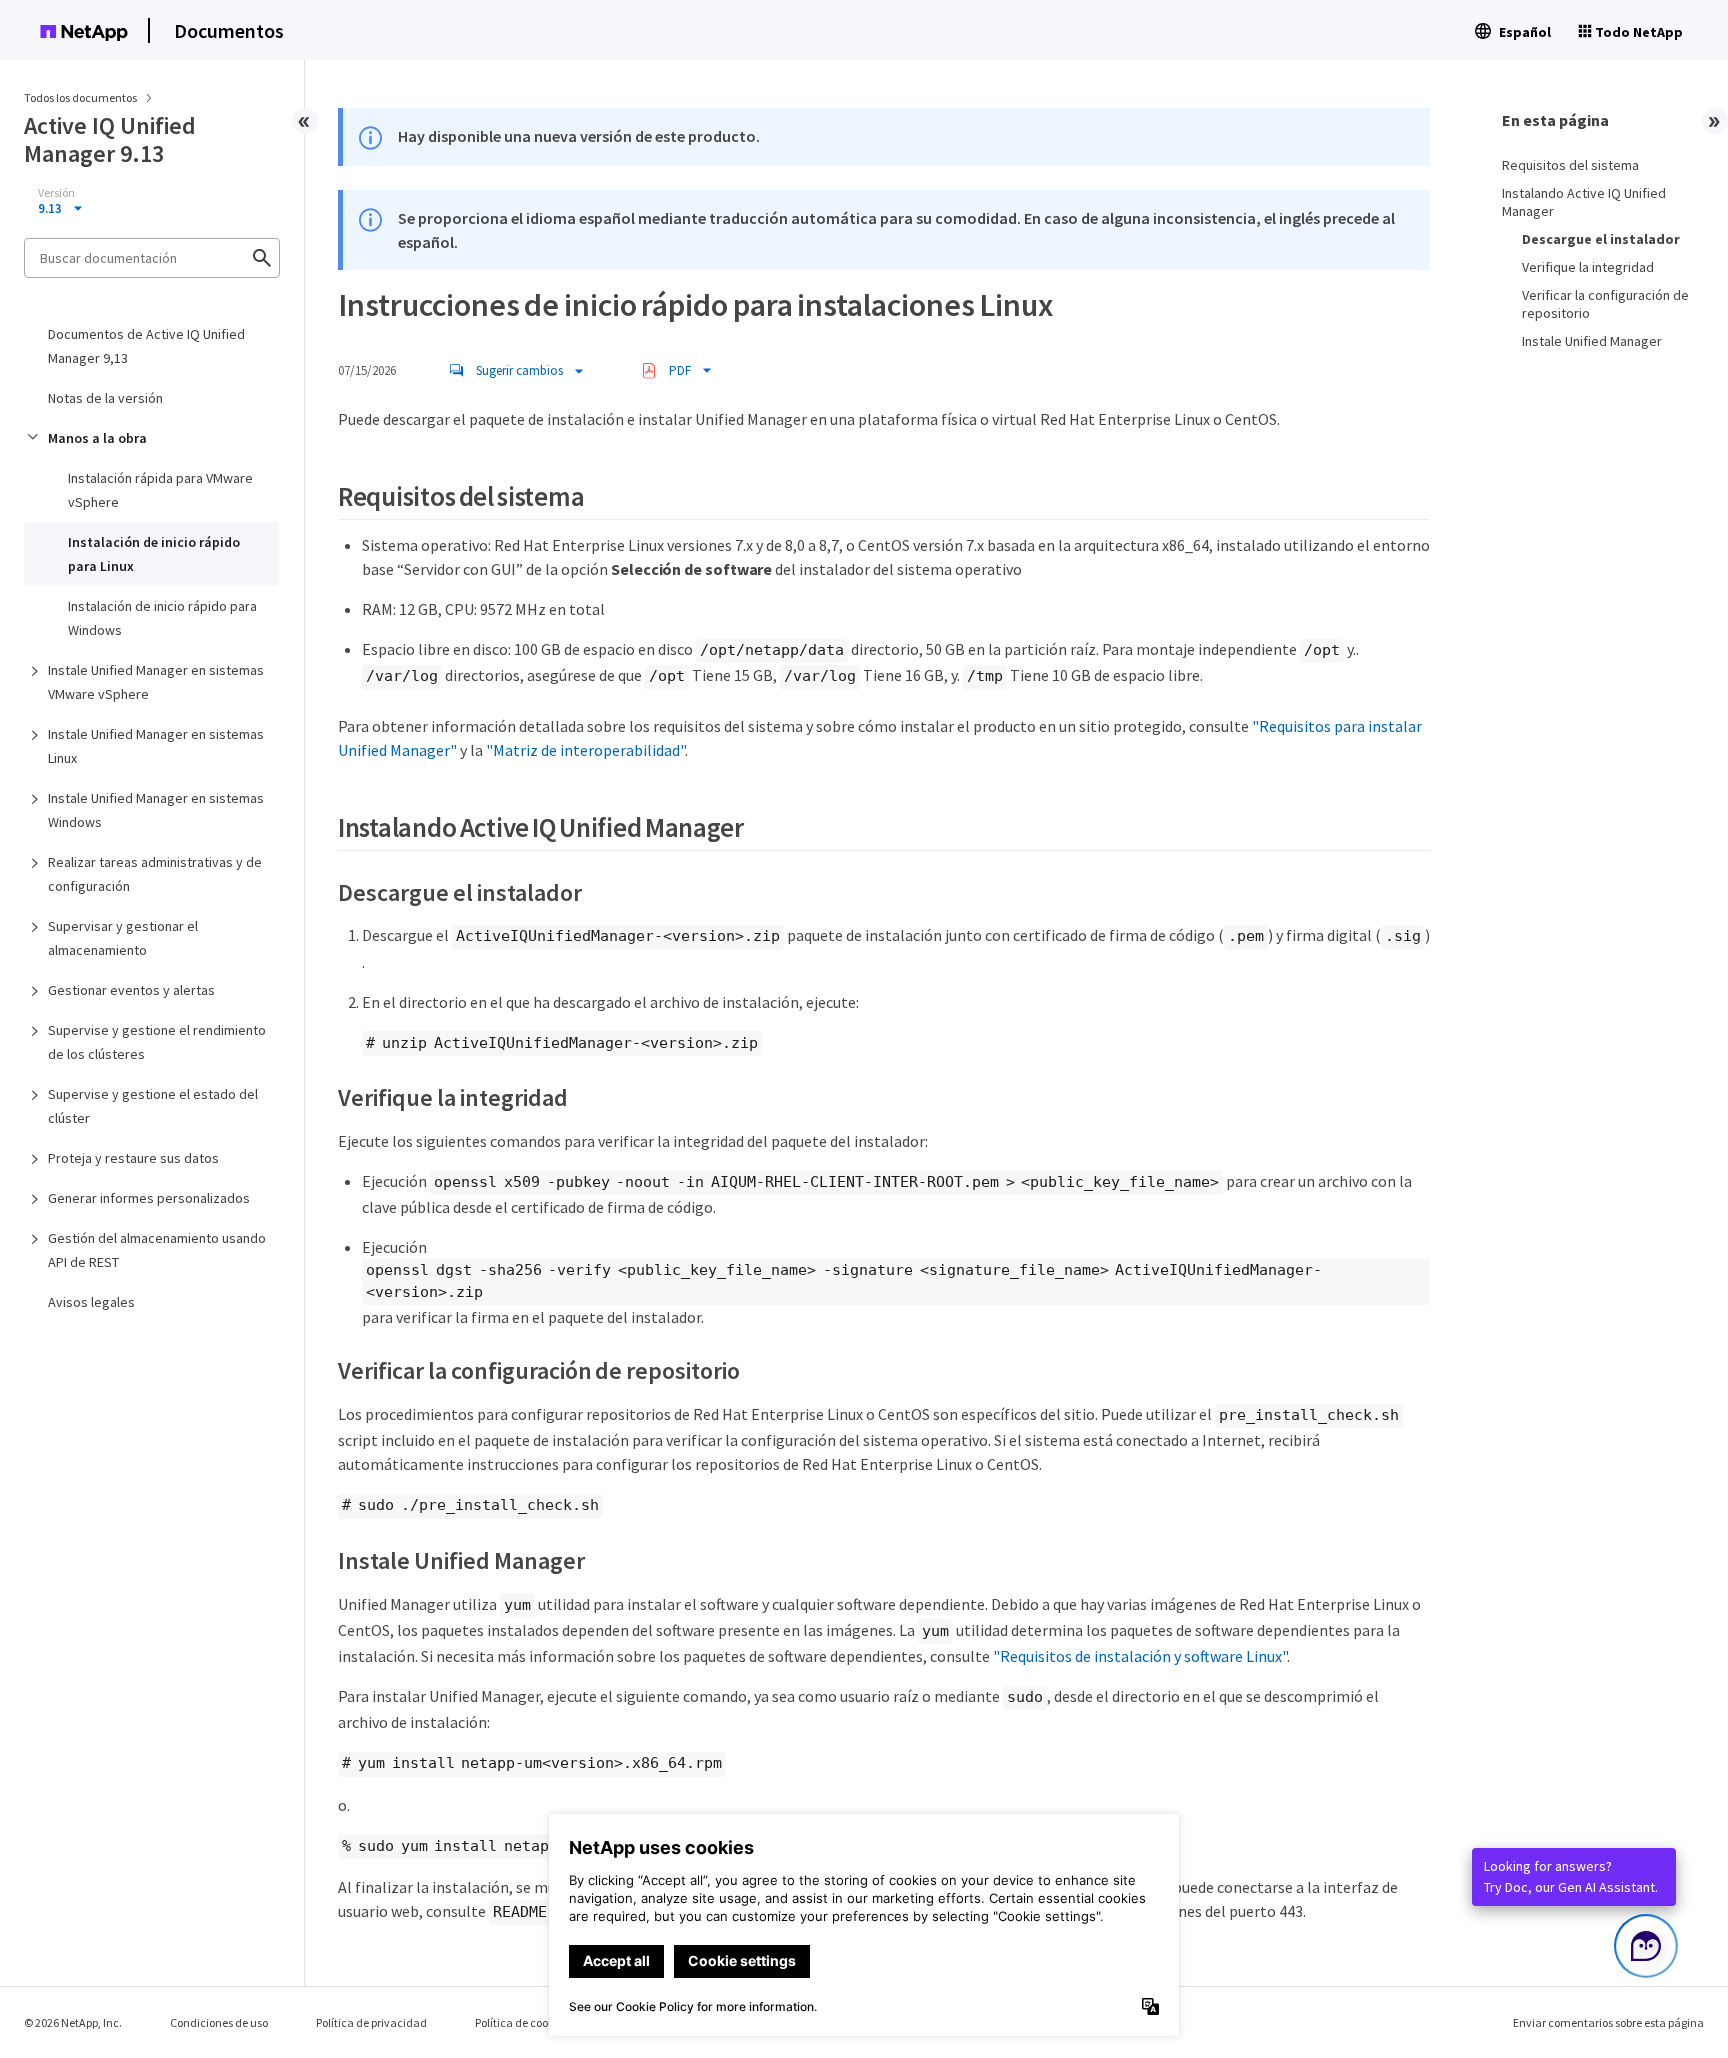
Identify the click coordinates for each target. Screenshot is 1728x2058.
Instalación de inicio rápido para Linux (154, 554)
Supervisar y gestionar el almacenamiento (123, 938)
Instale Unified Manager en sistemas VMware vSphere (156, 682)
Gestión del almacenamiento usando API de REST (157, 1250)
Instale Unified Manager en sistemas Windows (156, 810)
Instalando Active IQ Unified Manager (1584, 202)
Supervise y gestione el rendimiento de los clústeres (157, 1042)
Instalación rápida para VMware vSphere (160, 490)
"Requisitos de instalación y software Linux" (1140, 1656)
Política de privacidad (371, 2022)
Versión (56, 193)
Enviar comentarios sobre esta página (1608, 2022)
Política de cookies (521, 2022)
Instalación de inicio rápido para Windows (162, 618)
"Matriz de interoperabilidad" (585, 750)
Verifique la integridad (1588, 267)
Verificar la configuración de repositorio (1605, 304)
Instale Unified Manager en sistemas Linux (156, 746)
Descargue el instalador (1601, 239)
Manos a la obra (97, 438)
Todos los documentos (80, 97)
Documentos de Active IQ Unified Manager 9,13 (146, 346)
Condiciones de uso (219, 2022)
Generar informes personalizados (149, 1198)
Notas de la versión (105, 398)
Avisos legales (91, 1302)
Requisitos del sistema (1570, 165)
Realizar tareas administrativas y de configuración (155, 874)
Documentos (229, 30)
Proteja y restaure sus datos (133, 1158)
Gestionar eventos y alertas (131, 990)
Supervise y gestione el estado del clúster (153, 1106)
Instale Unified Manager (1592, 341)
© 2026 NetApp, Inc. (73, 2022)
